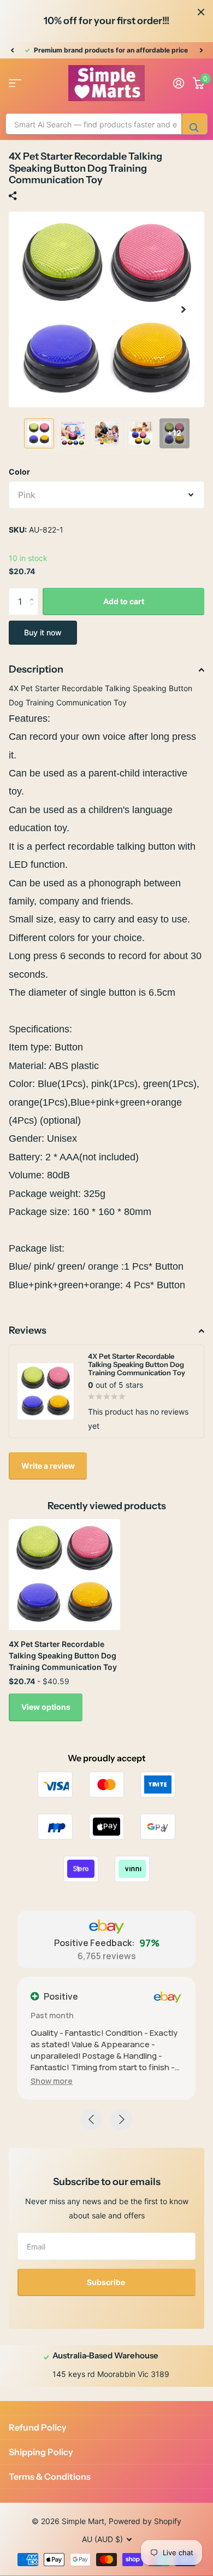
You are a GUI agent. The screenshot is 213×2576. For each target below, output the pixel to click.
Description (36, 669)
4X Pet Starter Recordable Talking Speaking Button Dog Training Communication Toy (63, 1656)
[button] (12, 50)
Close (201, 12)
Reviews (28, 1330)
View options (46, 1707)
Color (19, 472)
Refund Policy (38, 2427)
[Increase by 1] (34, 592)
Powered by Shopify (145, 2521)
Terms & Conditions (50, 2476)
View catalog (15, 83)
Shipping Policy (41, 2452)
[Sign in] (179, 83)
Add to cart (124, 601)
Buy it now (43, 632)
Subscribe (107, 2282)
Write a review (48, 1466)
